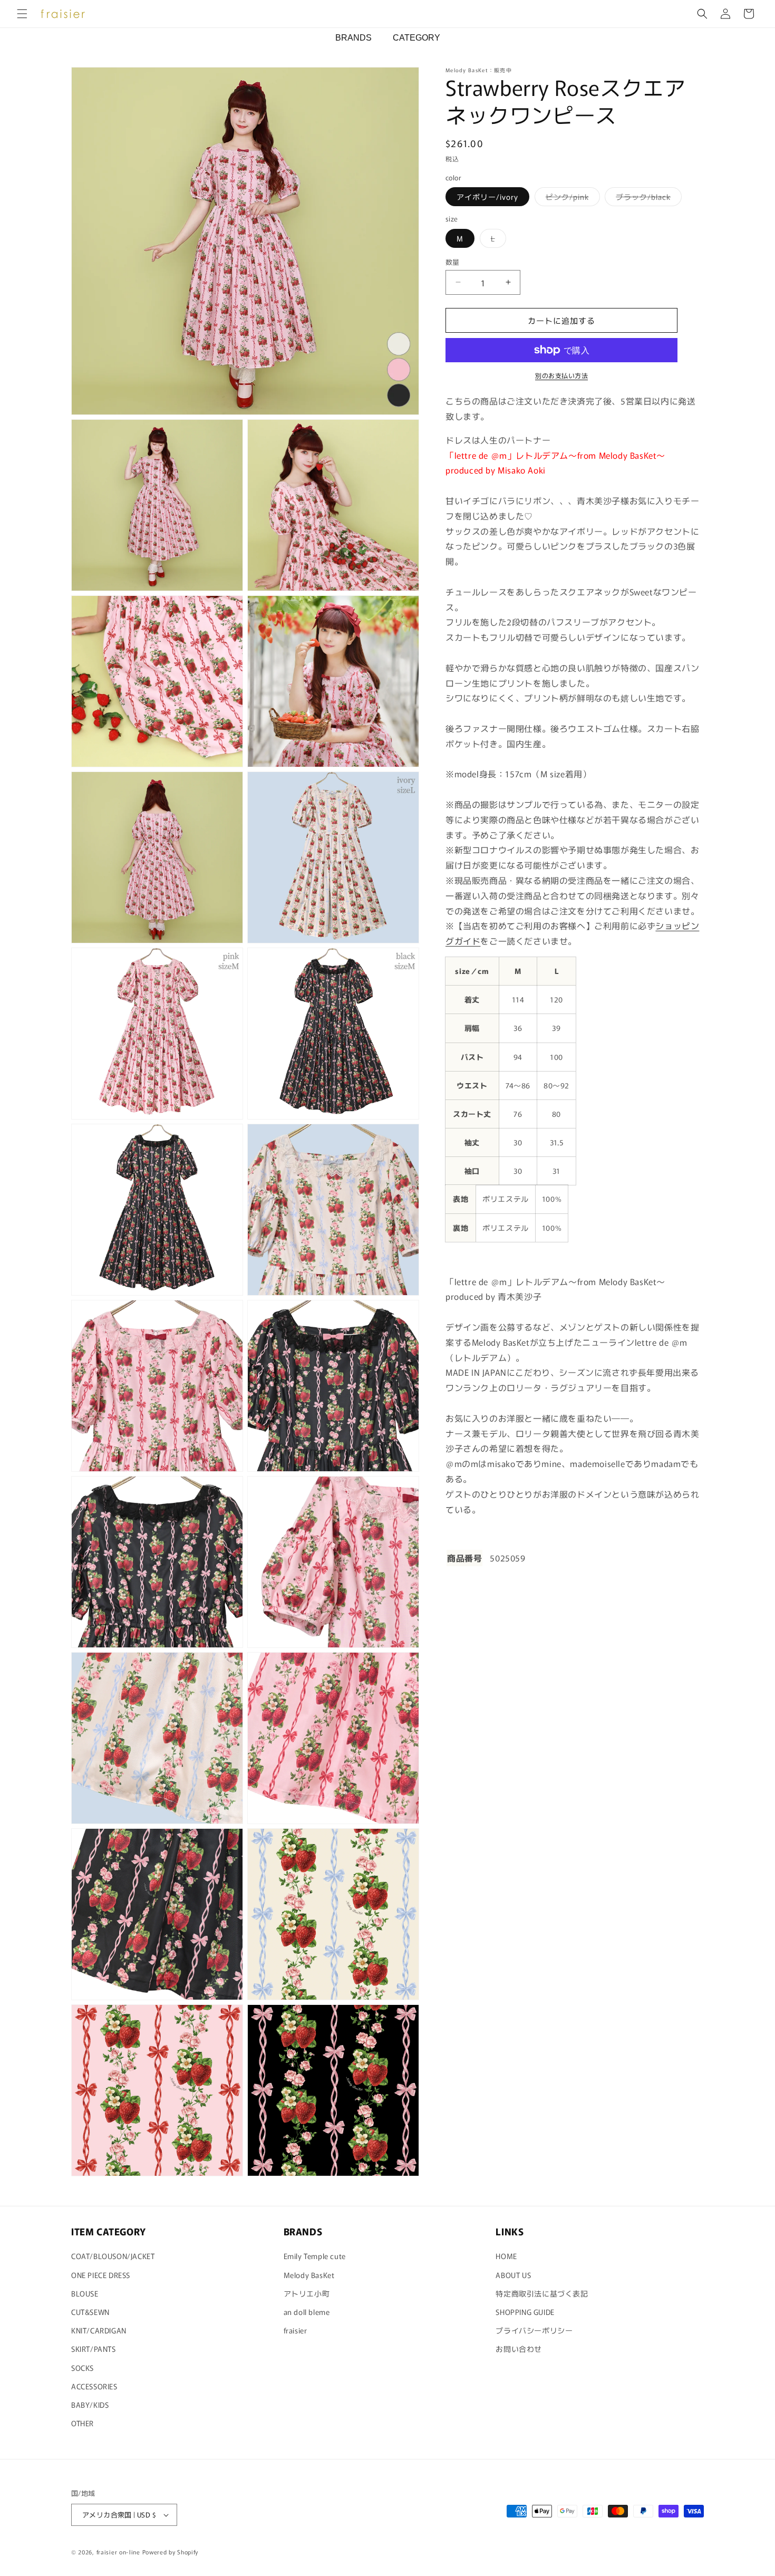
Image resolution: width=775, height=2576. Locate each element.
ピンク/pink (571, 199)
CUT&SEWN (90, 2312)
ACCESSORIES (94, 2386)
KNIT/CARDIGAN (99, 2330)
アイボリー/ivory (487, 197)
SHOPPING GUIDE (525, 2312)
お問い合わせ (519, 2349)
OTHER (83, 2423)
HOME (506, 2256)
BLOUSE (85, 2293)
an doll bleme (307, 2312)
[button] (22, 14)
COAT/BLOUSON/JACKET (113, 2256)
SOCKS (83, 2368)
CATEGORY (416, 38)
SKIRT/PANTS (94, 2349)
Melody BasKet (309, 2275)
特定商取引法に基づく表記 (542, 2293)
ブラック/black (647, 199)
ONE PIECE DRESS (101, 2275)
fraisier (296, 2330)
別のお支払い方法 (561, 375)
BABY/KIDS (90, 2405)
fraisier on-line (118, 2552)
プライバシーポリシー (534, 2330)
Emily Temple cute (315, 2256)
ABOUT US (513, 2275)
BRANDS (353, 38)
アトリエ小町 (307, 2293)
